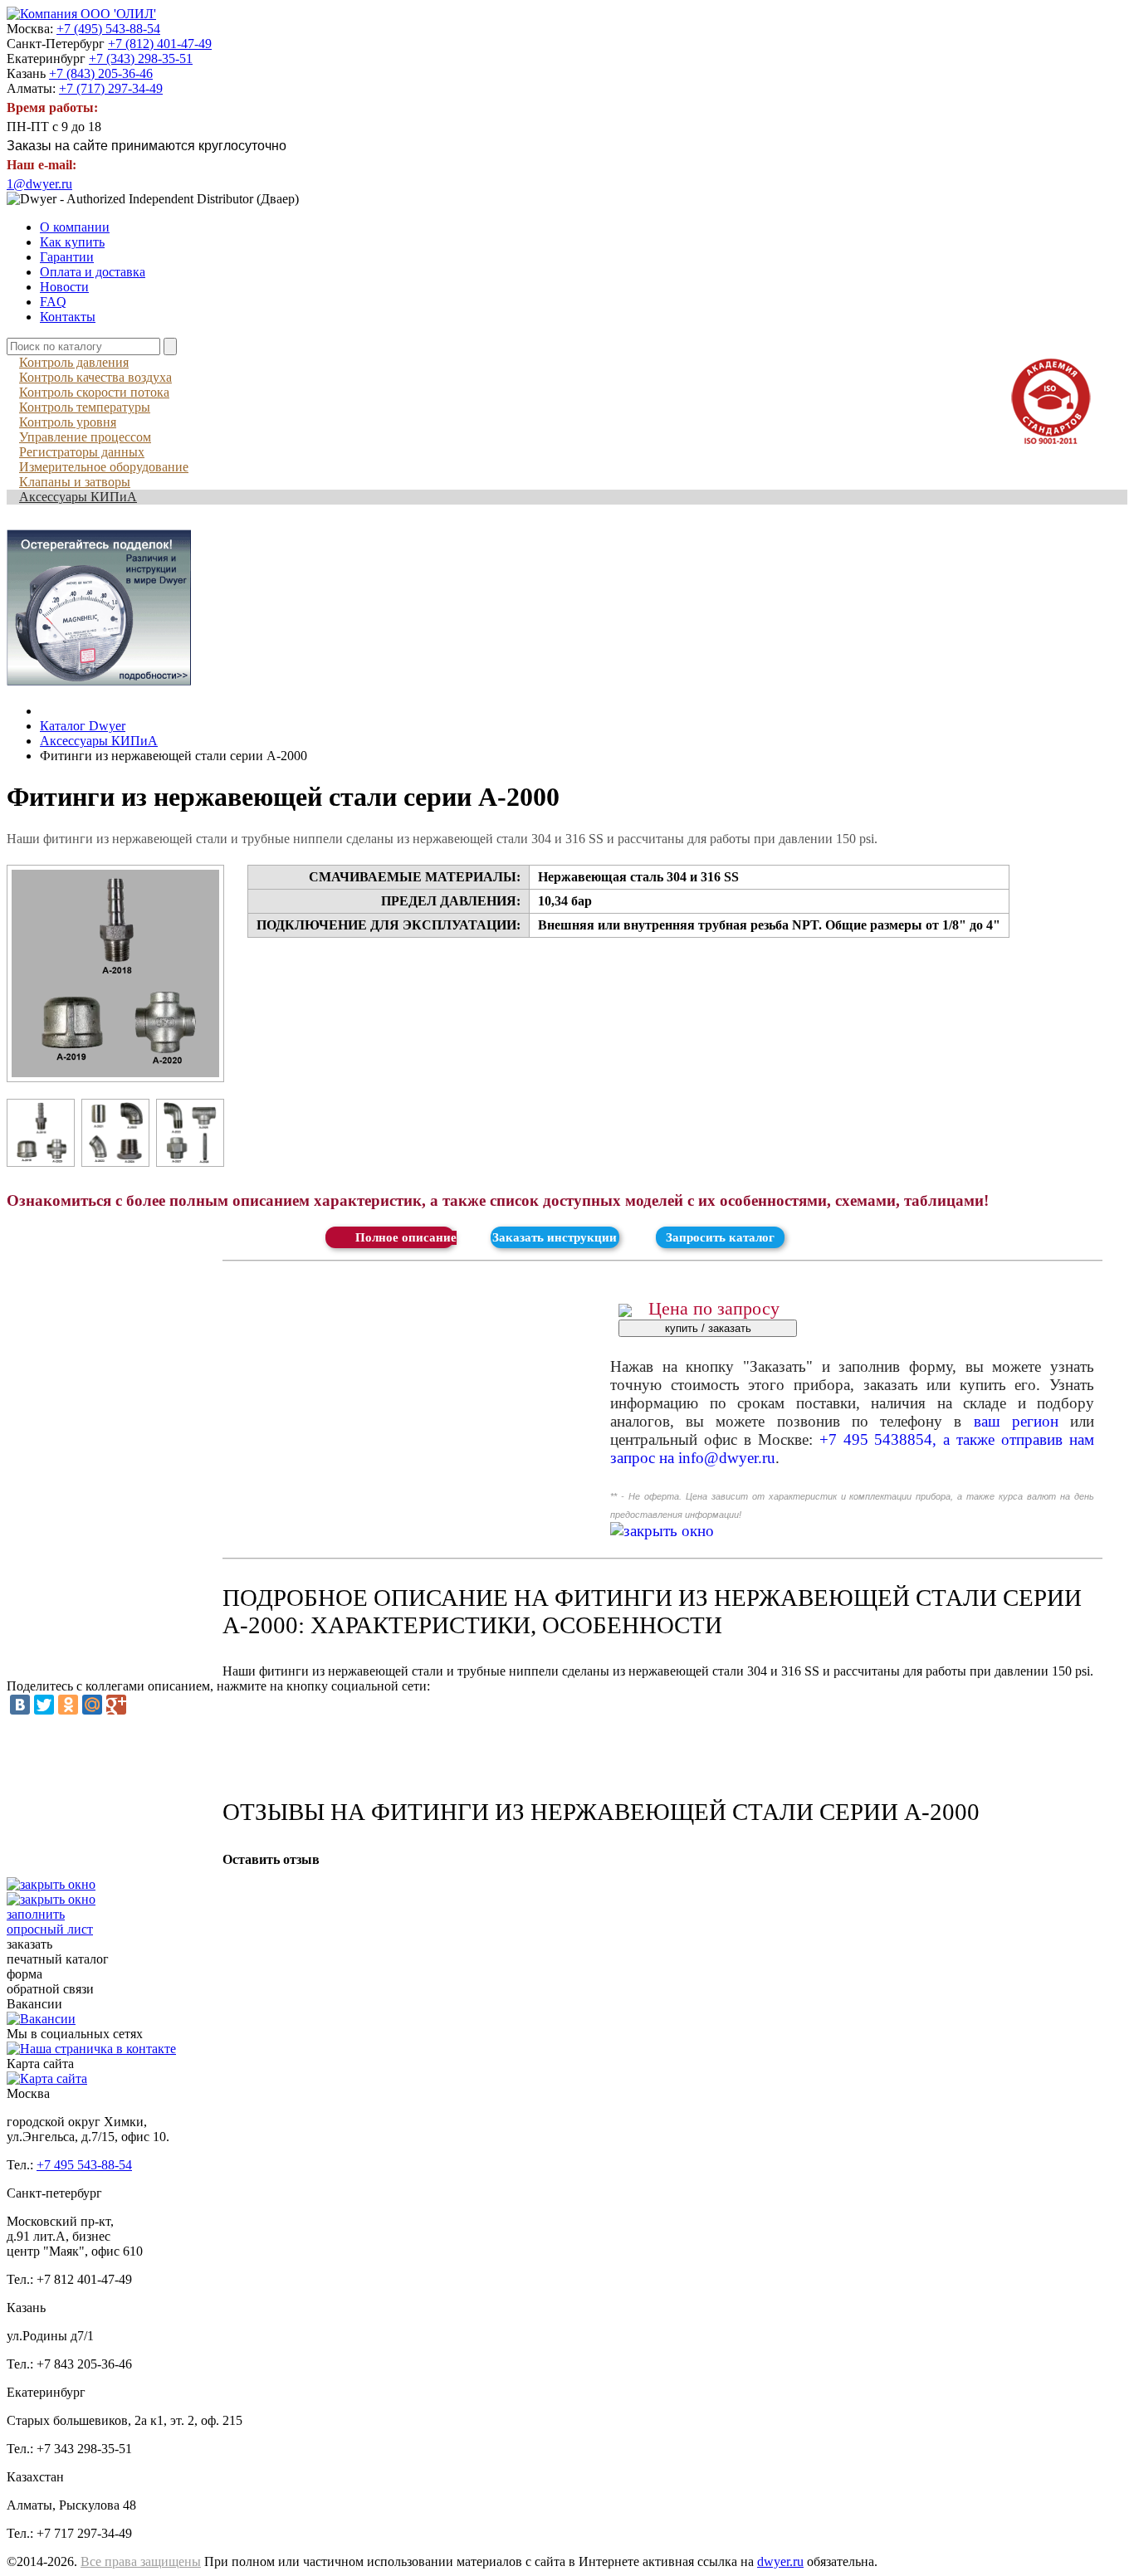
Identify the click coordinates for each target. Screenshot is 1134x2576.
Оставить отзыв (271, 1859)
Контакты (68, 317)
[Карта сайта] (47, 2078)
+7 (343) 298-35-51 (141, 59)
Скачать (389, 1237)
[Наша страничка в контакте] (91, 2049)
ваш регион (1016, 1421)
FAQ (53, 302)
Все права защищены (141, 2561)
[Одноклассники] (68, 1705)
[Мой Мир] (92, 1705)
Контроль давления (74, 362)
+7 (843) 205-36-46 (101, 73)
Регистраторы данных (82, 452)
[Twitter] (44, 1705)
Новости (64, 287)
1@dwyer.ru (39, 184)
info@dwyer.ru (727, 1458)
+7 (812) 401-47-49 (160, 44)
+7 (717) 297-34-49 (111, 88)
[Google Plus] (116, 1705)
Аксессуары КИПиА (78, 497)
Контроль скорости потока (94, 392)
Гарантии (67, 257)
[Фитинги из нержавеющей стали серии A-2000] (115, 973)
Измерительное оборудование (104, 467)
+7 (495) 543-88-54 (108, 29)
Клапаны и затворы (75, 482)
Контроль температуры (85, 407)
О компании (75, 227)
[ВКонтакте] (20, 1705)
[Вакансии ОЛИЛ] (41, 2019)
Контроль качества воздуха (95, 377)
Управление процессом (85, 437)
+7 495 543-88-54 (84, 2165)
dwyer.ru (780, 2561)
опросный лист (50, 1922)
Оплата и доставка (93, 272)
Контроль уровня (68, 422)
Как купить (72, 242)
